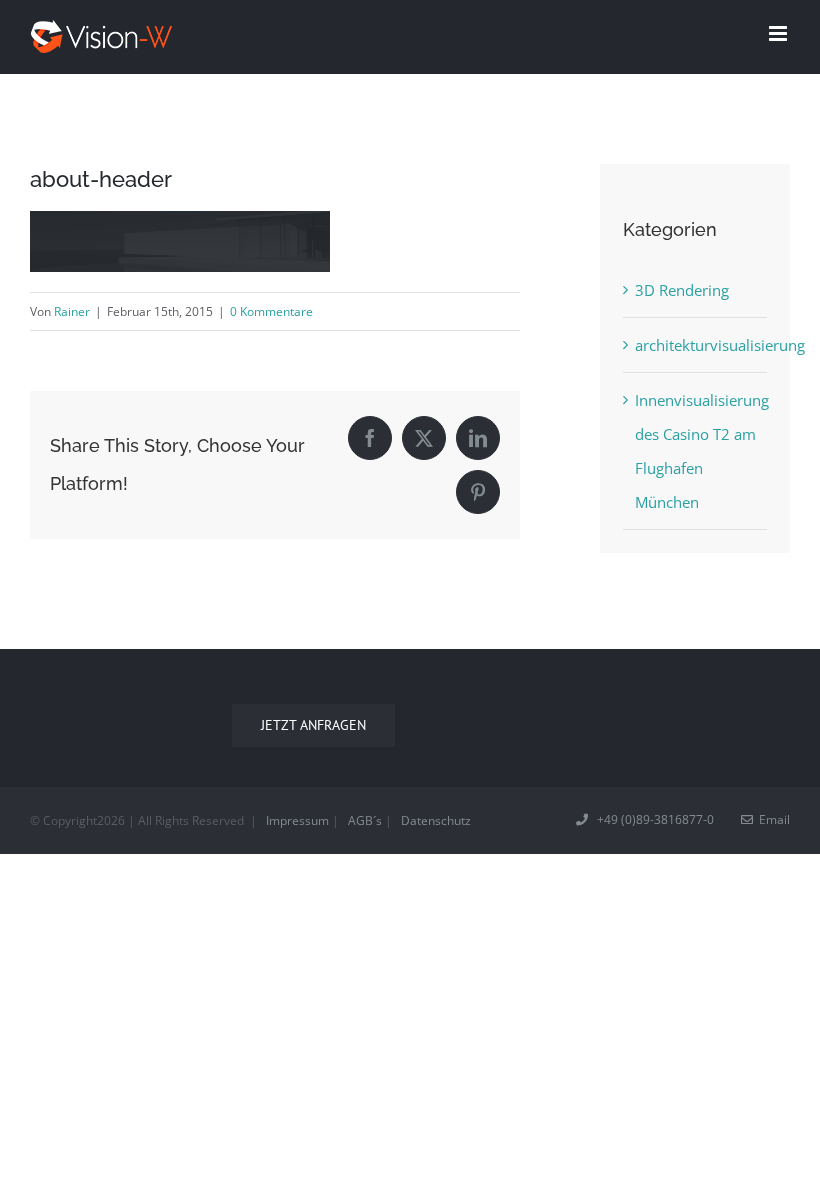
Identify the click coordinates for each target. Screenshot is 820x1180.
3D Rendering (682, 290)
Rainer (72, 311)
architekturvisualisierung (696, 345)
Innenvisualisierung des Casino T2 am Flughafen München (696, 451)
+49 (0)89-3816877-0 (652, 819)
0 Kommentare (271, 311)
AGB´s (365, 820)
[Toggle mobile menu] (779, 33)
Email (771, 819)
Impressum (297, 820)
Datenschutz (436, 820)
